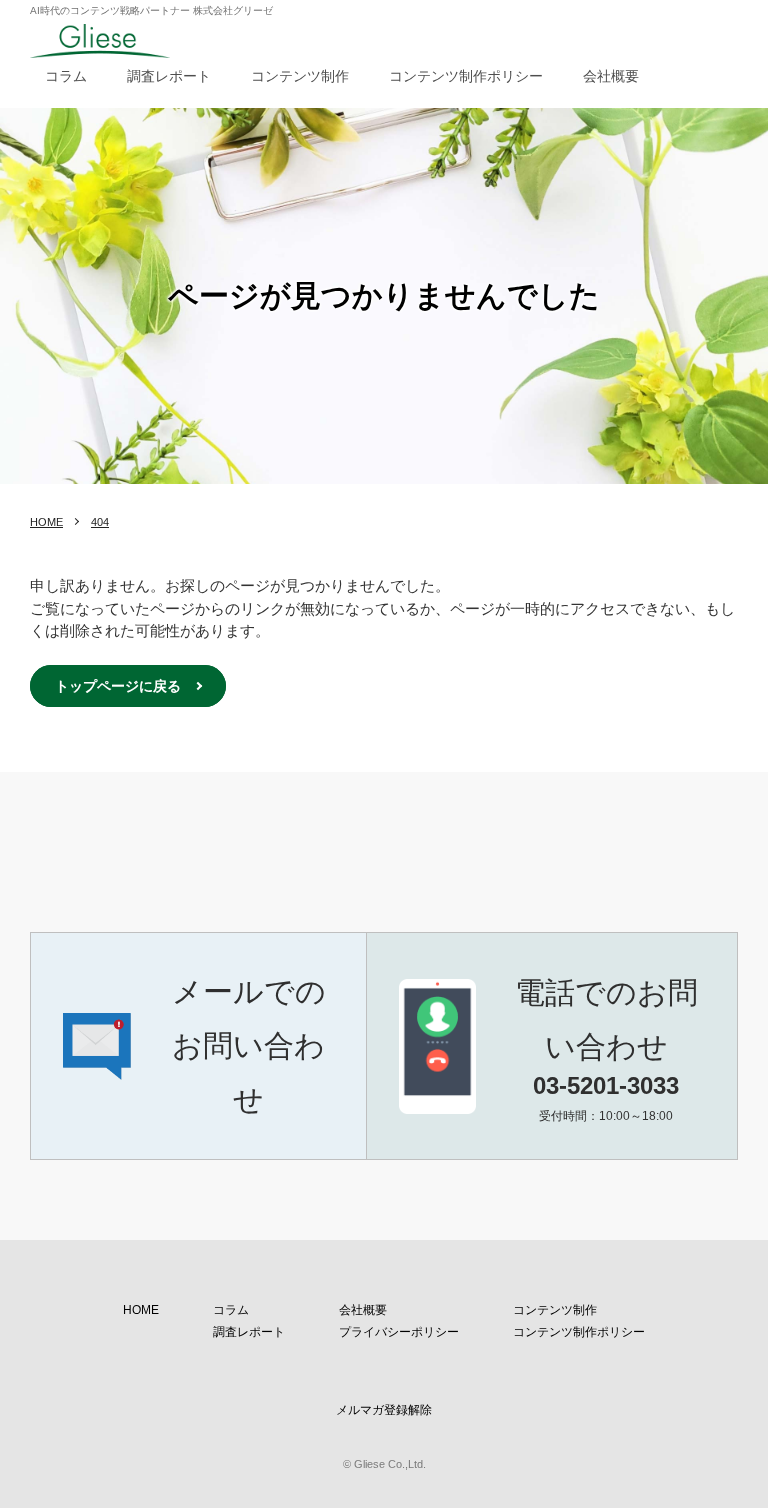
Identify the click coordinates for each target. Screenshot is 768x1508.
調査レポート (169, 76)
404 (100, 522)
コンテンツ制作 (300, 76)
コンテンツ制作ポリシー (466, 76)
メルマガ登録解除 (384, 1410)
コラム (66, 76)
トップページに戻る (118, 686)
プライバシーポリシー (399, 1332)
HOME (46, 522)
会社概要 (611, 76)
